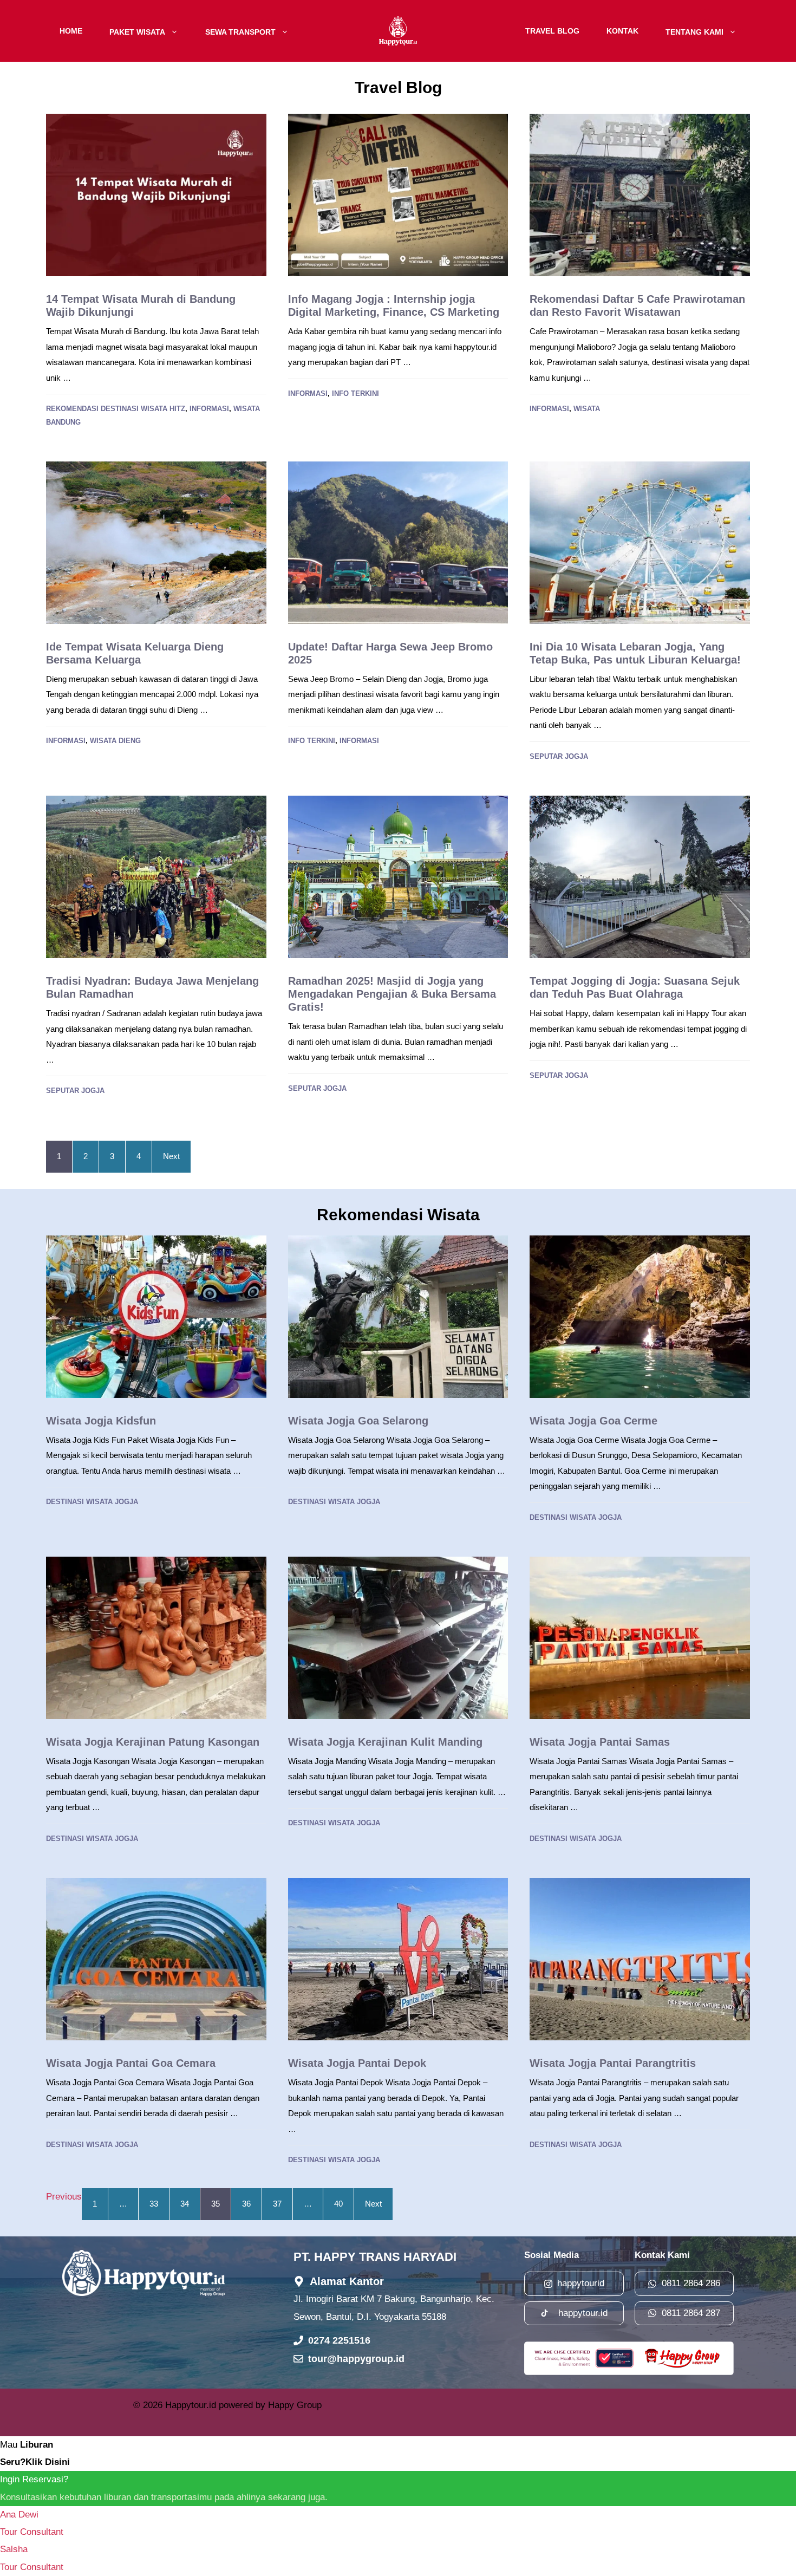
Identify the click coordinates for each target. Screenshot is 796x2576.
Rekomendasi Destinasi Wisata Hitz (116, 409)
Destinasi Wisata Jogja (92, 1502)
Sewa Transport (240, 31)
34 (185, 2204)
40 (338, 2204)
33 (154, 2204)
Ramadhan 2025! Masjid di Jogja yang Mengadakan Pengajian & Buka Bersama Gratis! (392, 994)
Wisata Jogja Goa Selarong (358, 1421)
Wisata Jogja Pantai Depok (357, 2063)
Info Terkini (355, 393)
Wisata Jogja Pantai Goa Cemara (131, 2063)
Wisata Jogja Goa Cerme (593, 1421)
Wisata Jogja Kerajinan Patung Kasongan (153, 1742)
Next (171, 1156)
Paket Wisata (137, 31)
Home (71, 31)
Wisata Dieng (115, 741)
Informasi (209, 409)
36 (246, 2204)
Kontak (622, 31)
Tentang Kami (694, 31)
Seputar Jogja (559, 756)
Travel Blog (552, 31)
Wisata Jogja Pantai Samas (600, 1742)
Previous (64, 2197)
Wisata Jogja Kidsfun (101, 1421)
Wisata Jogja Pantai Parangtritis (613, 2063)
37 (277, 2204)
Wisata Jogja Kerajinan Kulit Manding (385, 1742)
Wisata (587, 409)
